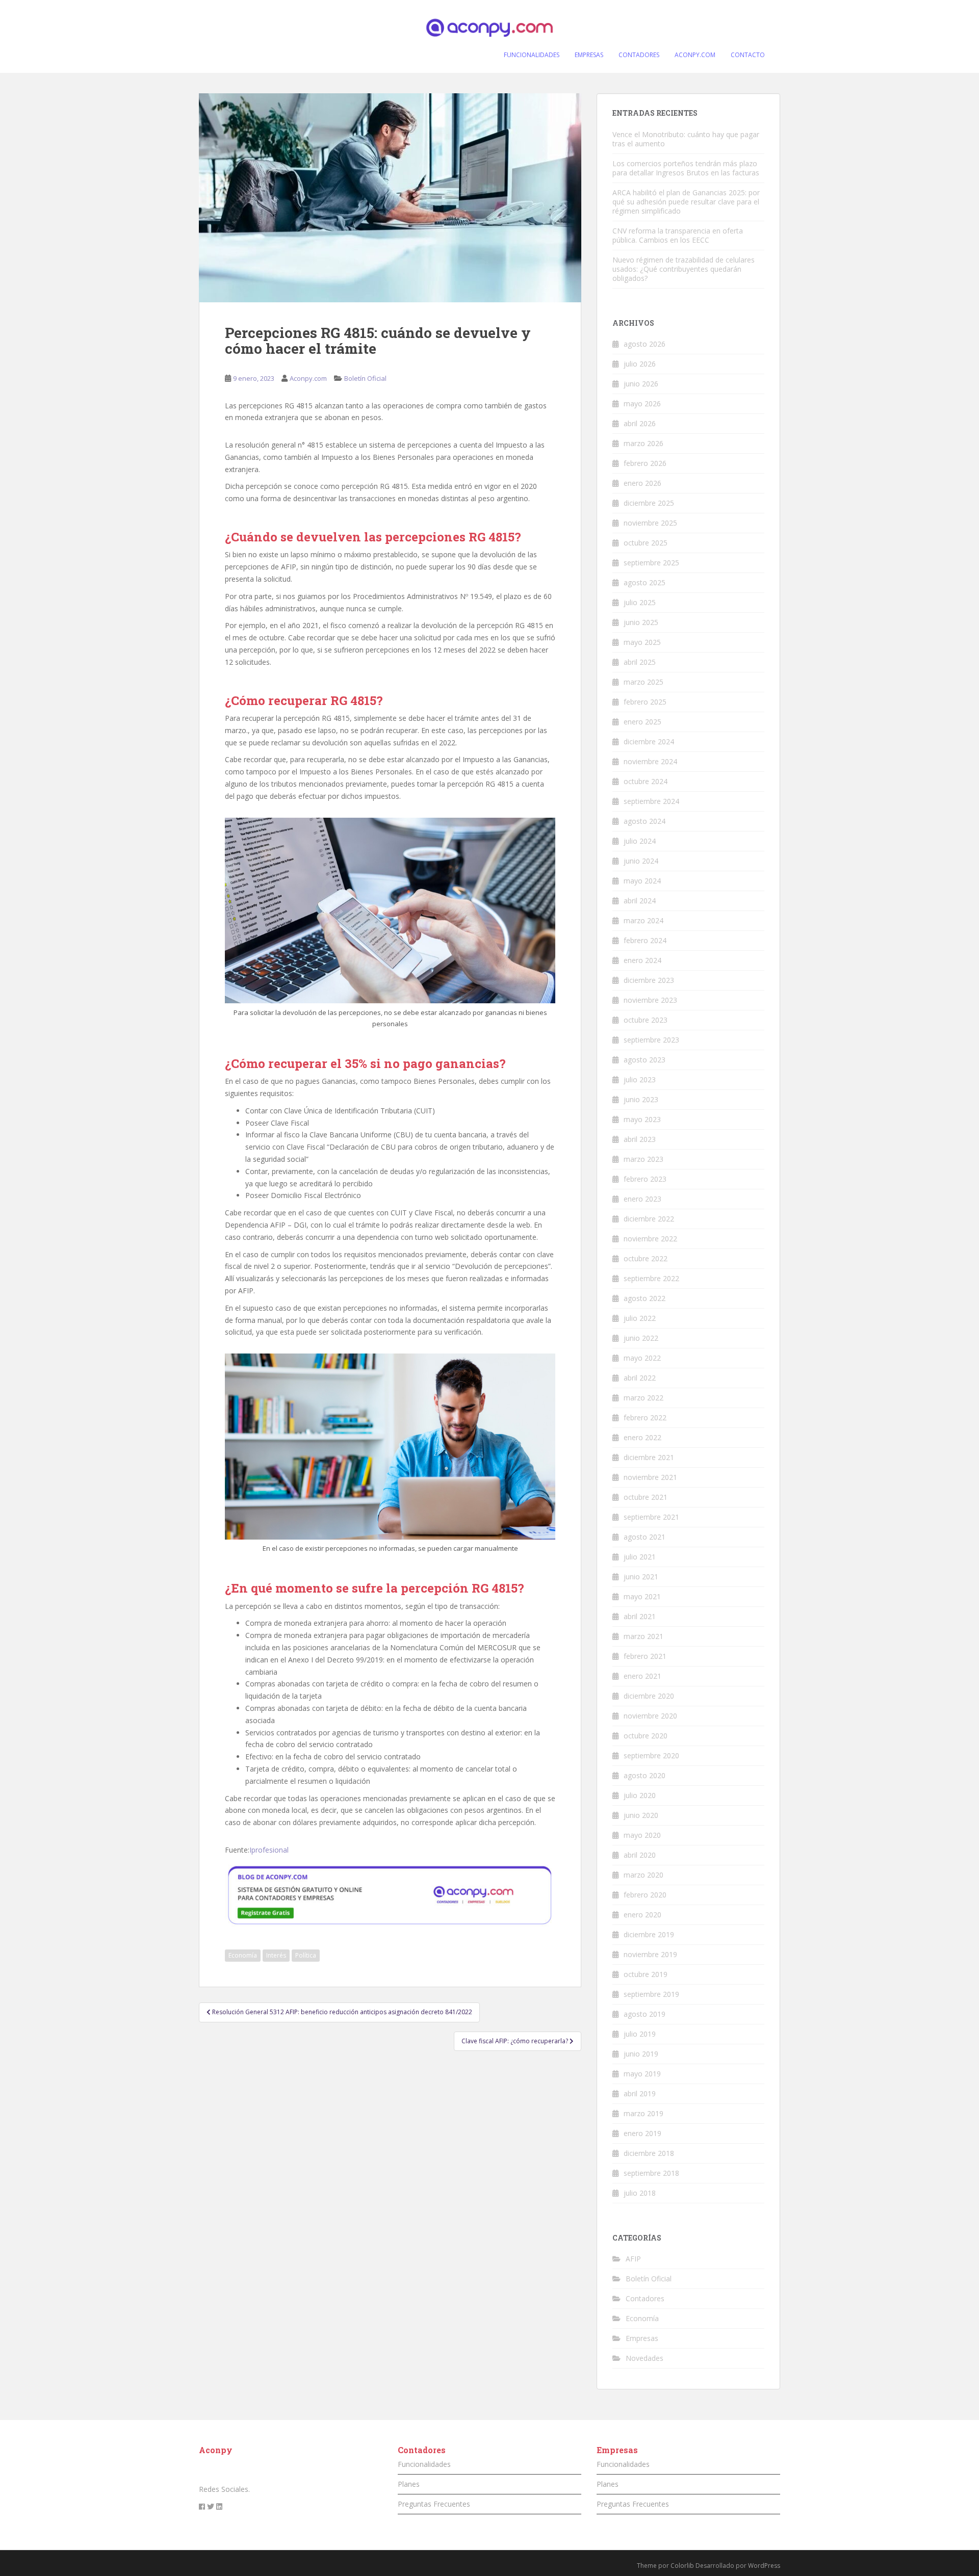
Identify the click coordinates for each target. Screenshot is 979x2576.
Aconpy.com (308, 378)
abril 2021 (640, 1616)
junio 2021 (641, 1577)
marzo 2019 (643, 2113)
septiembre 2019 (651, 1994)
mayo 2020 (642, 1835)
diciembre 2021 (649, 1457)
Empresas (642, 2338)
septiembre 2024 (651, 801)
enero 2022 (642, 1437)
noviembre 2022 (650, 1239)
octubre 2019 (646, 1974)
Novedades (645, 2358)
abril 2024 (640, 901)
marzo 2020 (643, 1875)
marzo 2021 (643, 1636)
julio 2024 (640, 841)
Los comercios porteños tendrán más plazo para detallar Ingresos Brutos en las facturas (686, 168)
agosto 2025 (645, 582)
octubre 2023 (646, 1020)
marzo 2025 (643, 682)
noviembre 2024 (650, 761)
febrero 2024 (645, 940)
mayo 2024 (642, 881)
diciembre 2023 (649, 980)
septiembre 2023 (651, 1040)
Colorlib (682, 2566)
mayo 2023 (642, 1119)
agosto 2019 (645, 2014)
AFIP (633, 2259)
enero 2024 (642, 960)
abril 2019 (640, 2093)
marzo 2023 (643, 1159)
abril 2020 (640, 1855)
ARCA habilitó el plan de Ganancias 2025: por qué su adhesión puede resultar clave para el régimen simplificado (686, 202)
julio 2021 (640, 1557)
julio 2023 (640, 1079)
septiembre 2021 (651, 1517)
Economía (243, 1955)
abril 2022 (640, 1378)
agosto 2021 (645, 1537)
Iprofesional (269, 1850)
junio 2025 (641, 622)
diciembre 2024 (649, 741)
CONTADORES (639, 55)
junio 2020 (641, 1815)
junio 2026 (641, 384)
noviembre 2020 (650, 1716)
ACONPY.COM (695, 55)
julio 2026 (640, 364)
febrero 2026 (645, 463)
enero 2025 (642, 722)
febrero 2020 (645, 1895)
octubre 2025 (646, 543)
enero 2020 (642, 1915)
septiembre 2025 (651, 563)
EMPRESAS (589, 55)
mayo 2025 (642, 642)
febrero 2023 (645, 1179)
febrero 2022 (645, 1417)
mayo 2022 (642, 1358)
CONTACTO (748, 55)
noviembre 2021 (650, 1477)
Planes (409, 2484)
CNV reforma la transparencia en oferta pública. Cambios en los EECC (678, 235)
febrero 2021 (645, 1656)
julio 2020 (640, 1795)
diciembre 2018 (649, 2153)
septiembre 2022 (651, 1278)
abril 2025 (640, 662)
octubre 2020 (646, 1736)
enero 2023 (642, 1199)
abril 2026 (640, 423)
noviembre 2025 (650, 523)
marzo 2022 (643, 1398)
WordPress (764, 2566)
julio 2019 (640, 2034)
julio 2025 (640, 602)
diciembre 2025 (649, 503)
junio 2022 (641, 1338)
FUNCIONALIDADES (532, 55)
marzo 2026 (643, 443)
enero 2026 (642, 483)
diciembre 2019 (649, 1934)
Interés (276, 1955)
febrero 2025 (645, 702)
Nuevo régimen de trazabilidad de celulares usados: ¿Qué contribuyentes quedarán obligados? (684, 269)
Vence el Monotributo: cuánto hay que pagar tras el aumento (686, 139)
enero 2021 (642, 1676)
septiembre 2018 (651, 2173)
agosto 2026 (645, 344)
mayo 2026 (642, 404)
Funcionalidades (424, 2464)
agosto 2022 (645, 1298)
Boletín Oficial (365, 378)
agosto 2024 (645, 821)
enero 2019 (642, 2133)
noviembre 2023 (650, 1000)
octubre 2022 (646, 1258)
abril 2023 (640, 1139)
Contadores (645, 2298)
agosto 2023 (645, 1060)
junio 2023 (641, 1099)
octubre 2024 (646, 781)
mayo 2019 (642, 2074)
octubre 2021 (646, 1497)
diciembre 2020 (649, 1696)
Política (306, 1955)
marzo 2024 (643, 920)
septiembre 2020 (651, 1755)
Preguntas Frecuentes (434, 2504)
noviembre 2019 (650, 1954)
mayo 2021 (642, 1596)
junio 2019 (641, 2054)
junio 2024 (641, 861)
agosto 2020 (645, 1775)
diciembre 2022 (649, 1219)
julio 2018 (640, 2193)
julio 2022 (640, 1318)
